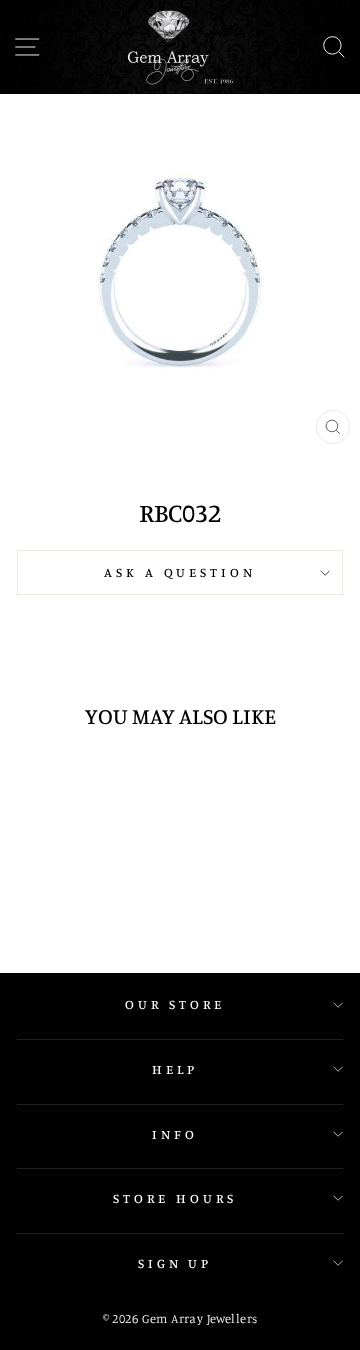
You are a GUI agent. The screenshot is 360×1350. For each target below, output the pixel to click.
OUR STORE (175, 1004)
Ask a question (180, 572)
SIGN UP (175, 1263)
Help (175, 1069)
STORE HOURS (175, 1198)
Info (175, 1134)
